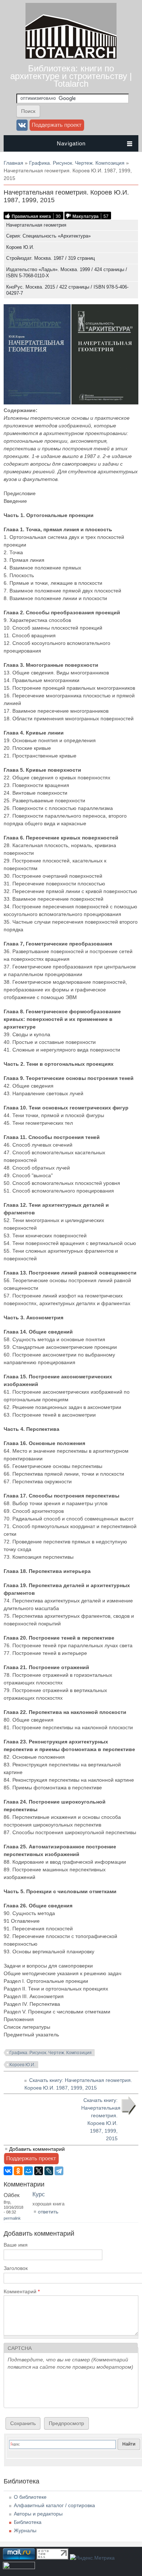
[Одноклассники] (18, 2171)
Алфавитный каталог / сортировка (54, 2505)
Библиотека (28, 2522)
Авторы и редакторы (38, 2514)
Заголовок (16, 2268)
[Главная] (71, 57)
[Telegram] (59, 2171)
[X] (39, 2171)
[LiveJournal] (49, 2171)
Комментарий (22, 2291)
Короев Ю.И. (22, 2065)
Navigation (71, 143)
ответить (48, 2212)
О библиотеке (30, 2497)
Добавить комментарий (37, 2149)
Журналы (25, 2530)
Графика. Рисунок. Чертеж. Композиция (77, 163)
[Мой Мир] (28, 2171)
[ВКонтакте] (8, 2171)
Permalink (12, 2218)
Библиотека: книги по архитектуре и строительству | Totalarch (71, 76)
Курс (39, 2194)
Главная (13, 163)
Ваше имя (16, 2245)
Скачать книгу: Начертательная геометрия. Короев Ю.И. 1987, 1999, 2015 (101, 2119)
